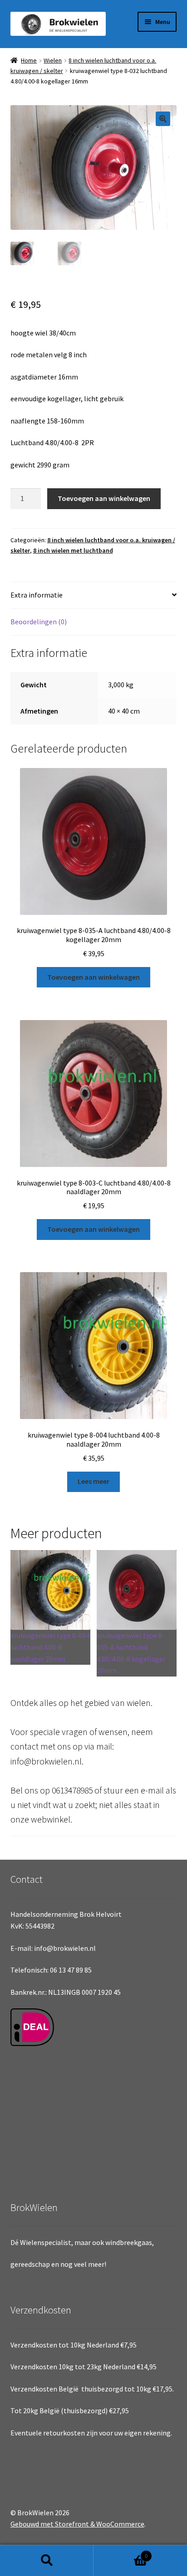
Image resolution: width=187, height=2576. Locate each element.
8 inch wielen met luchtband (73, 550)
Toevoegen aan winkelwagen (104, 498)
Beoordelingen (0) (39, 622)
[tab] (94, 595)
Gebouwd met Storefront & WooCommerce (77, 2524)
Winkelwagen (121, 2553)
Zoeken (47, 2561)
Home (29, 60)
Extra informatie (37, 595)
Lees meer (93, 1481)
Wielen (53, 60)
